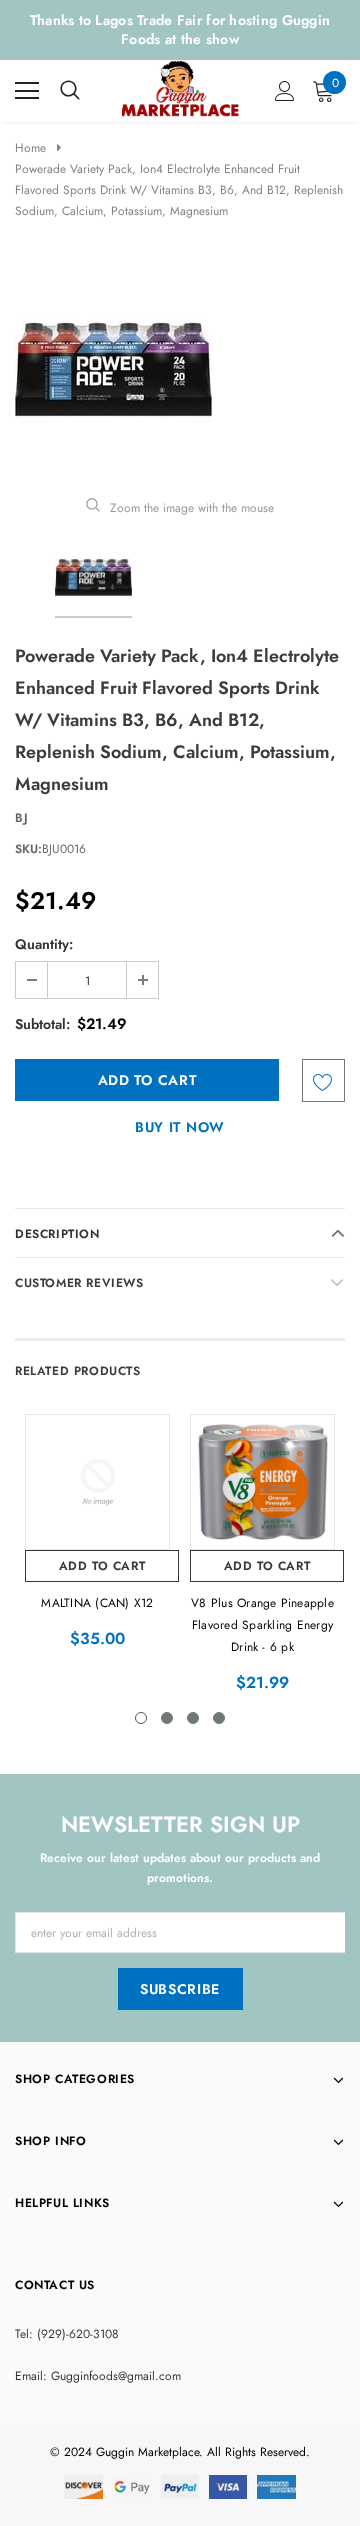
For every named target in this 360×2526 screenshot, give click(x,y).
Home (30, 148)
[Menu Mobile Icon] (27, 91)
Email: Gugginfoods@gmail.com (98, 2376)
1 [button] (141, 1718)
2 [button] (167, 1718)
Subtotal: (42, 1024)
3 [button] (193, 1718)
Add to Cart (102, 1566)
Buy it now (180, 1127)
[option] (180, 369)
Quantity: (44, 944)
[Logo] (181, 86)
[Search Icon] (70, 91)
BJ (21, 818)
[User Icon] (285, 91)
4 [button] (219, 1718)
